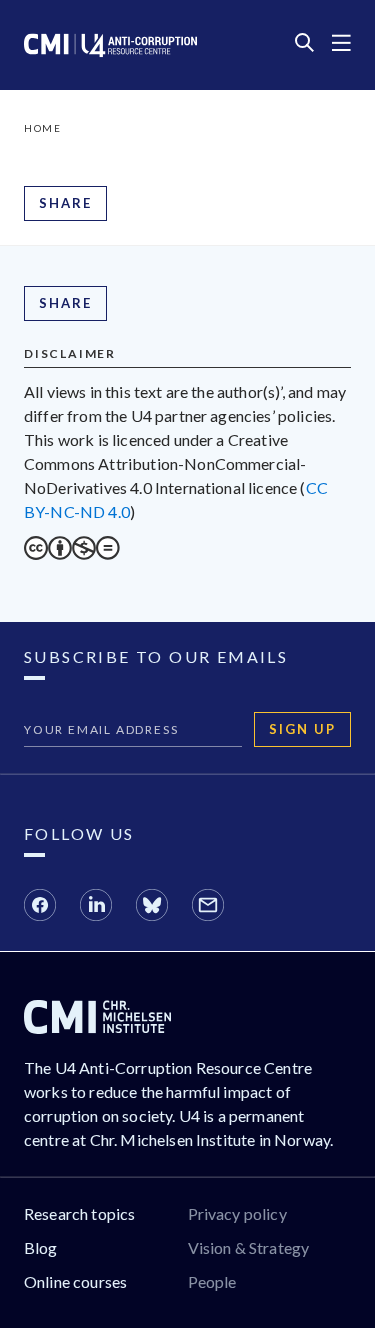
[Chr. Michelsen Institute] (97, 1027)
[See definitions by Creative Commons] (72, 553)
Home (42, 128)
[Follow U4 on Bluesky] (152, 908)
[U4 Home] (110, 45)
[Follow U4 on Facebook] (40, 908)
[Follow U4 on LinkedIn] (96, 908)
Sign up (302, 729)
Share (65, 203)
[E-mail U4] (208, 908)
